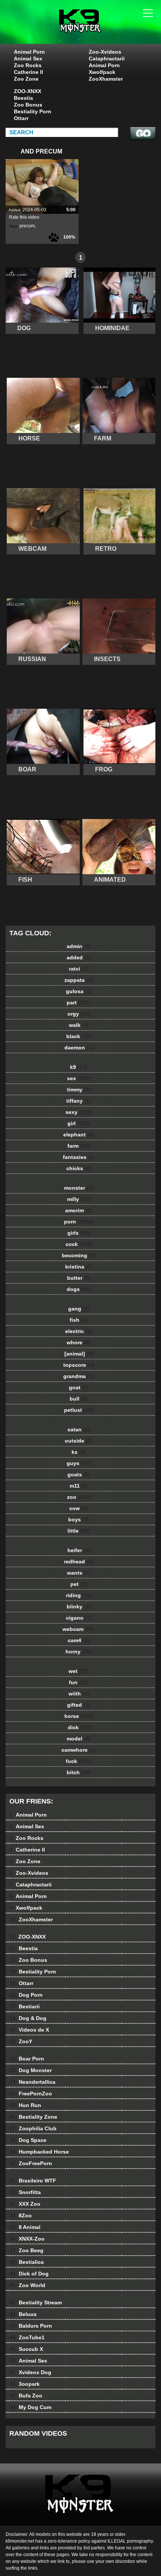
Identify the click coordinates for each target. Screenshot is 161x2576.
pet (79, 1584)
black (79, 1036)
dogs (79, 1289)
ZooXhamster (106, 79)
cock (79, 1244)
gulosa (79, 991)
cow (79, 1508)
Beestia (23, 98)
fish (79, 1320)
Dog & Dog (28, 2018)
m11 (79, 1486)
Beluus (23, 2314)
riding (79, 1595)
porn (79, 1222)
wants (79, 1573)
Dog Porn (26, 1995)
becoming (79, 1255)
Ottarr (21, 118)
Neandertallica (32, 2082)
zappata (79, 980)
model (79, 1739)
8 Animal (25, 2227)
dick (79, 1727)
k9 (79, 1067)
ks (79, 1452)
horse (79, 1716)
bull (79, 1399)
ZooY (21, 2041)
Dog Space (28, 2140)
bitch (79, 1772)
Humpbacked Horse (39, 2152)
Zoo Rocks (28, 65)
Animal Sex (28, 59)
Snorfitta (25, 2192)
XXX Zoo (25, 2204)
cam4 (79, 1640)
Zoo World (27, 2285)
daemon (79, 1048)
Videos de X (29, 2030)
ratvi (79, 969)
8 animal (99, 29)
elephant (79, 1135)
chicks (79, 1168)
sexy (79, 1112)
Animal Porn (29, 52)
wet (79, 1671)
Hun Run (25, 2105)
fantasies (79, 1157)
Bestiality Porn (33, 111)
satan (79, 1429)
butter (79, 1278)
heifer (79, 1550)
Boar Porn (27, 2059)
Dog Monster (31, 2070)
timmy (79, 1090)
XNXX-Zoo (27, 2239)
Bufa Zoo (26, 2396)
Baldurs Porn (31, 2326)
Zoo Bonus (28, 105)
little (79, 1531)
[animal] (79, 1354)
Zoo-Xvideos (105, 52)
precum (27, 226)
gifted (79, 1705)
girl (79, 1123)
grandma (79, 1376)
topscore (79, 1365)
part (79, 1002)
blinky (79, 1607)
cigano (79, 1618)
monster (79, 1188)
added (79, 957)
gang (79, 1309)
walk (79, 1025)
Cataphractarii (107, 59)
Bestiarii (25, 2006)
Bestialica (27, 2262)
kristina (79, 1267)
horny (79, 1652)
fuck (79, 1761)
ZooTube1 (27, 2337)
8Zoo (21, 2215)
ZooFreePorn (31, 2163)
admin (79, 946)
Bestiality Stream (36, 2302)
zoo (79, 1497)
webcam (79, 1629)
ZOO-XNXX (28, 91)
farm (79, 1146)
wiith (79, 1694)
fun (79, 1682)
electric (79, 1331)
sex (79, 1078)
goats (79, 1474)
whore (79, 1342)
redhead (79, 1562)
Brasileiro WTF (33, 2181)
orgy (79, 1014)
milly (79, 1199)
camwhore (79, 1750)
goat (79, 1387)
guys (79, 1463)
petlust (79, 1410)
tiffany (79, 1101)
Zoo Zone (26, 79)
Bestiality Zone (33, 2117)
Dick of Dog (29, 2274)
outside (79, 1441)
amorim (79, 1210)
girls (79, 1233)
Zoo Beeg (26, 2250)
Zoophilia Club (33, 2128)
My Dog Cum (30, 2407)
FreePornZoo (31, 2094)
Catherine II (28, 72)
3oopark (25, 2384)
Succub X (26, 2349)
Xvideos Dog (30, 2372)
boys (79, 1519)
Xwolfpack (102, 72)
